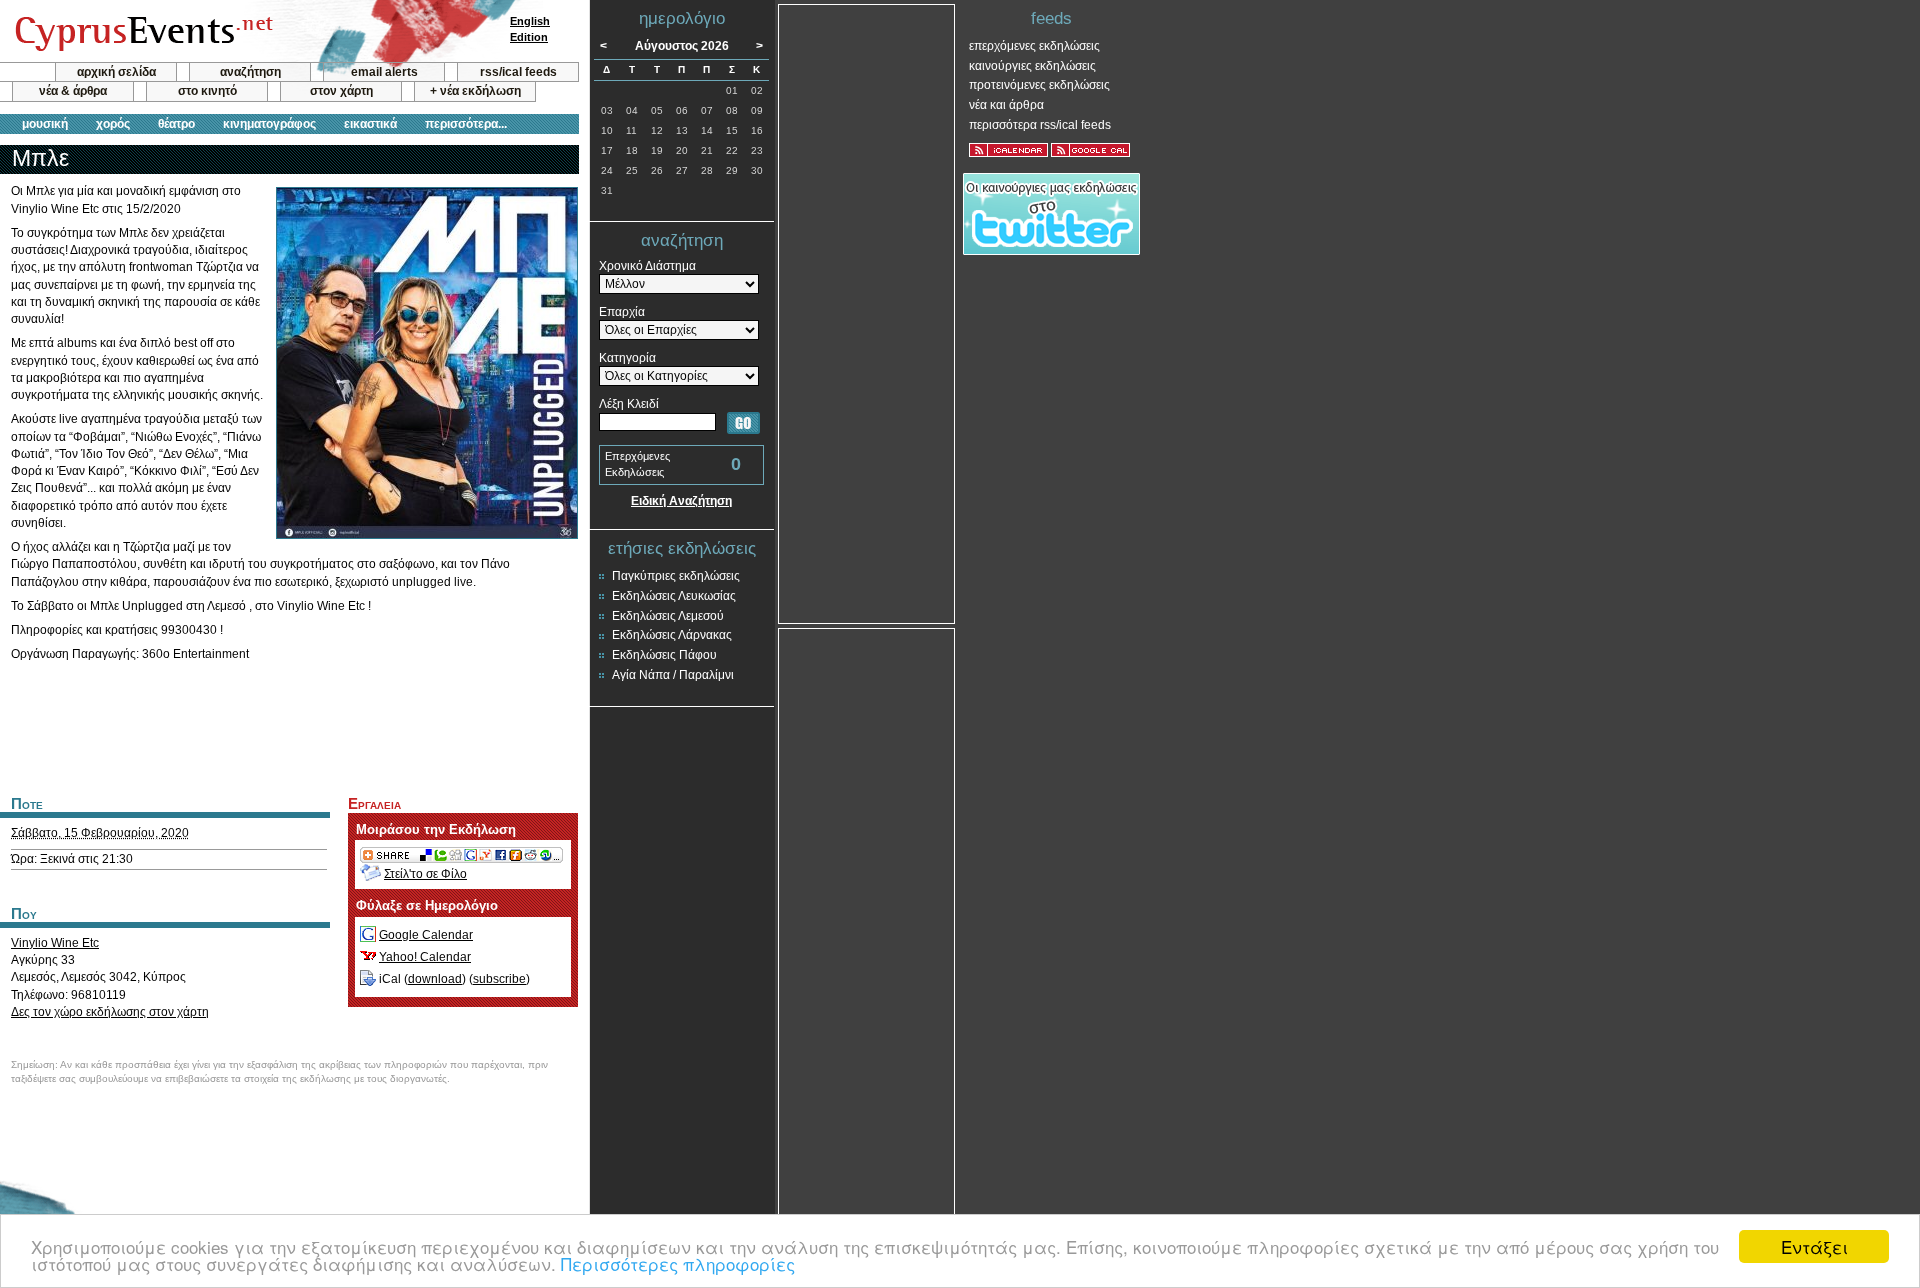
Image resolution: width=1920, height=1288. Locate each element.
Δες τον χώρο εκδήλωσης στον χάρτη (110, 1012)
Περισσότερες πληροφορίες (678, 1263)
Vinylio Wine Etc (55, 943)
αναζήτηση (250, 72)
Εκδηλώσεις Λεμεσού (668, 616)
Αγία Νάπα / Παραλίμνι (673, 675)
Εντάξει (1814, 1246)
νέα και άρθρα (1006, 105)
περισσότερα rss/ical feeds (1040, 125)
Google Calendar (426, 935)
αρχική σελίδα (116, 72)
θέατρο (176, 124)
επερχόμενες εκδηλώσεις (1034, 46)
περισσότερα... (466, 124)
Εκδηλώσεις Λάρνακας (672, 635)
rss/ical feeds (518, 72)
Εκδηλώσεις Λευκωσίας (674, 596)
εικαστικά (370, 124)
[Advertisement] (289, 726)
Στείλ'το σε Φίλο (425, 874)
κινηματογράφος (269, 124)
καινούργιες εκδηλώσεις (1032, 66)
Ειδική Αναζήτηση (681, 501)
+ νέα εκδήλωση (475, 91)
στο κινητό (207, 91)
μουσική (45, 124)
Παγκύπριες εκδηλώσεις (676, 576)
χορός (113, 124)
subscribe (499, 979)
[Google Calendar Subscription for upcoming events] (1090, 150)
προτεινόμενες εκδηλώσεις (1039, 85)
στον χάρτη (341, 91)
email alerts (384, 72)
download (435, 979)
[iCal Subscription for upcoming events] (1008, 150)
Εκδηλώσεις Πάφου (664, 655)
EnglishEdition (530, 29)
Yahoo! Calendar (425, 957)
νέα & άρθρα (73, 91)
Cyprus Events (141, 32)
